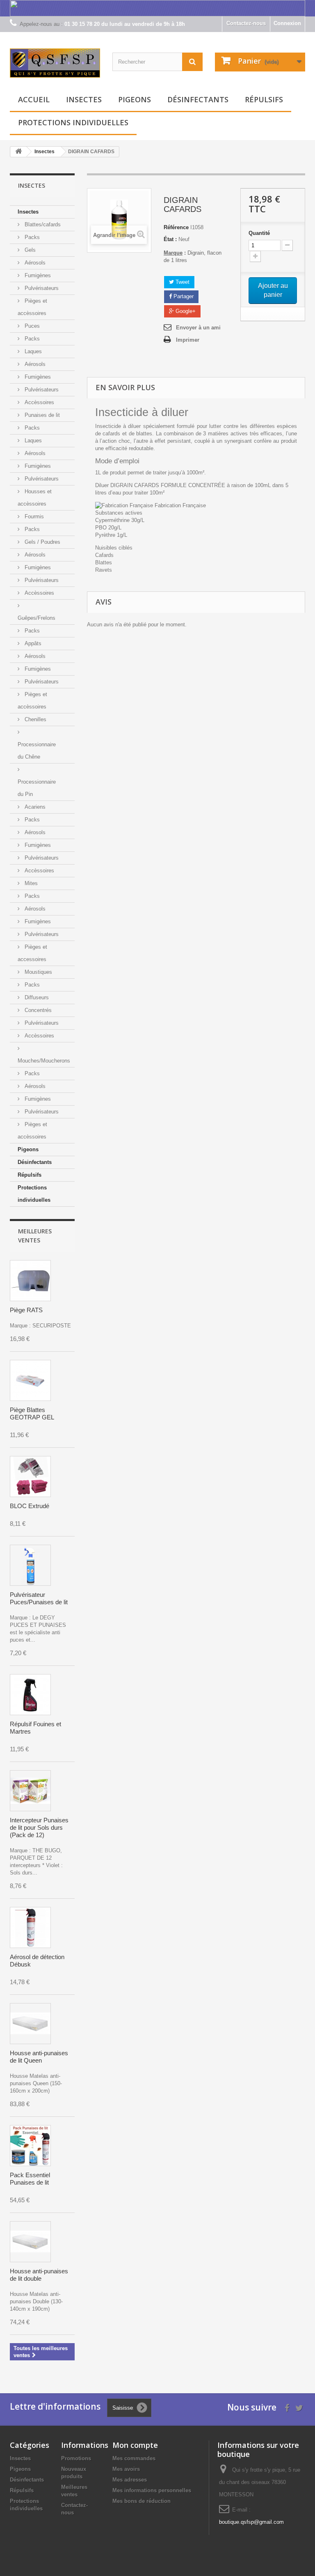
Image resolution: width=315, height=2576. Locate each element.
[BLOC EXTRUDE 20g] (30, 1477)
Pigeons (135, 99)
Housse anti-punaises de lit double (39, 2275)
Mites (30, 883)
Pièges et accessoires (32, 953)
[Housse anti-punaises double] (30, 2242)
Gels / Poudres (42, 542)
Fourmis (33, 516)
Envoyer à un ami (198, 328)
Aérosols (34, 263)
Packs (31, 237)
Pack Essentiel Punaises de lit (30, 2179)
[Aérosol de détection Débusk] (30, 1927)
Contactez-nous (246, 23)
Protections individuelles (73, 122)
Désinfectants (198, 99)
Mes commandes (134, 2458)
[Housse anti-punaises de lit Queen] (30, 2024)
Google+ (185, 311)
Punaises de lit (41, 415)
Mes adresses (130, 2480)
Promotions (76, 2458)
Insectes (84, 99)
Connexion (287, 23)
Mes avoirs (126, 2469)
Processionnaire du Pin (37, 788)
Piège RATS (26, 1310)
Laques (32, 351)
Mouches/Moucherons (44, 1061)
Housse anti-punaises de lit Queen (39, 2057)
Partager (183, 296)
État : (170, 239)
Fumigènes (37, 275)
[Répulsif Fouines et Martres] (30, 1695)
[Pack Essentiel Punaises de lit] (30, 2146)
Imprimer (188, 340)
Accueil (34, 99)
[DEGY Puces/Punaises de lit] (30, 1565)
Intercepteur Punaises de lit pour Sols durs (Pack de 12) (39, 1827)
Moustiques (38, 972)
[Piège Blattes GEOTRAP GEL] (30, 1380)
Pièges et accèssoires (32, 307)
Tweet (182, 282)
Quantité (259, 233)
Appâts (32, 643)
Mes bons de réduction (142, 2501)
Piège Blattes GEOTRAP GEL (32, 1413)
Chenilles (35, 719)
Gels (29, 250)
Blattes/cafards (42, 224)
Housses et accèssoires (35, 498)
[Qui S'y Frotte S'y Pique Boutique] (55, 63)
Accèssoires (39, 402)
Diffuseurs (36, 997)
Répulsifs (264, 99)
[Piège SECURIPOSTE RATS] (30, 1281)
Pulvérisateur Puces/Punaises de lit (39, 1598)
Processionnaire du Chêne (37, 751)
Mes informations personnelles (152, 2490)
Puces (31, 326)
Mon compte (135, 2445)
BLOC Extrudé (30, 1506)
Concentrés (37, 1010)
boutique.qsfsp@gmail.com (251, 2522)
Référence (176, 227)
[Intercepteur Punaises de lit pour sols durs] (30, 1791)
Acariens (34, 807)
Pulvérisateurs (41, 288)
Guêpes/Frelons (37, 618)
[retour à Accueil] (18, 152)
